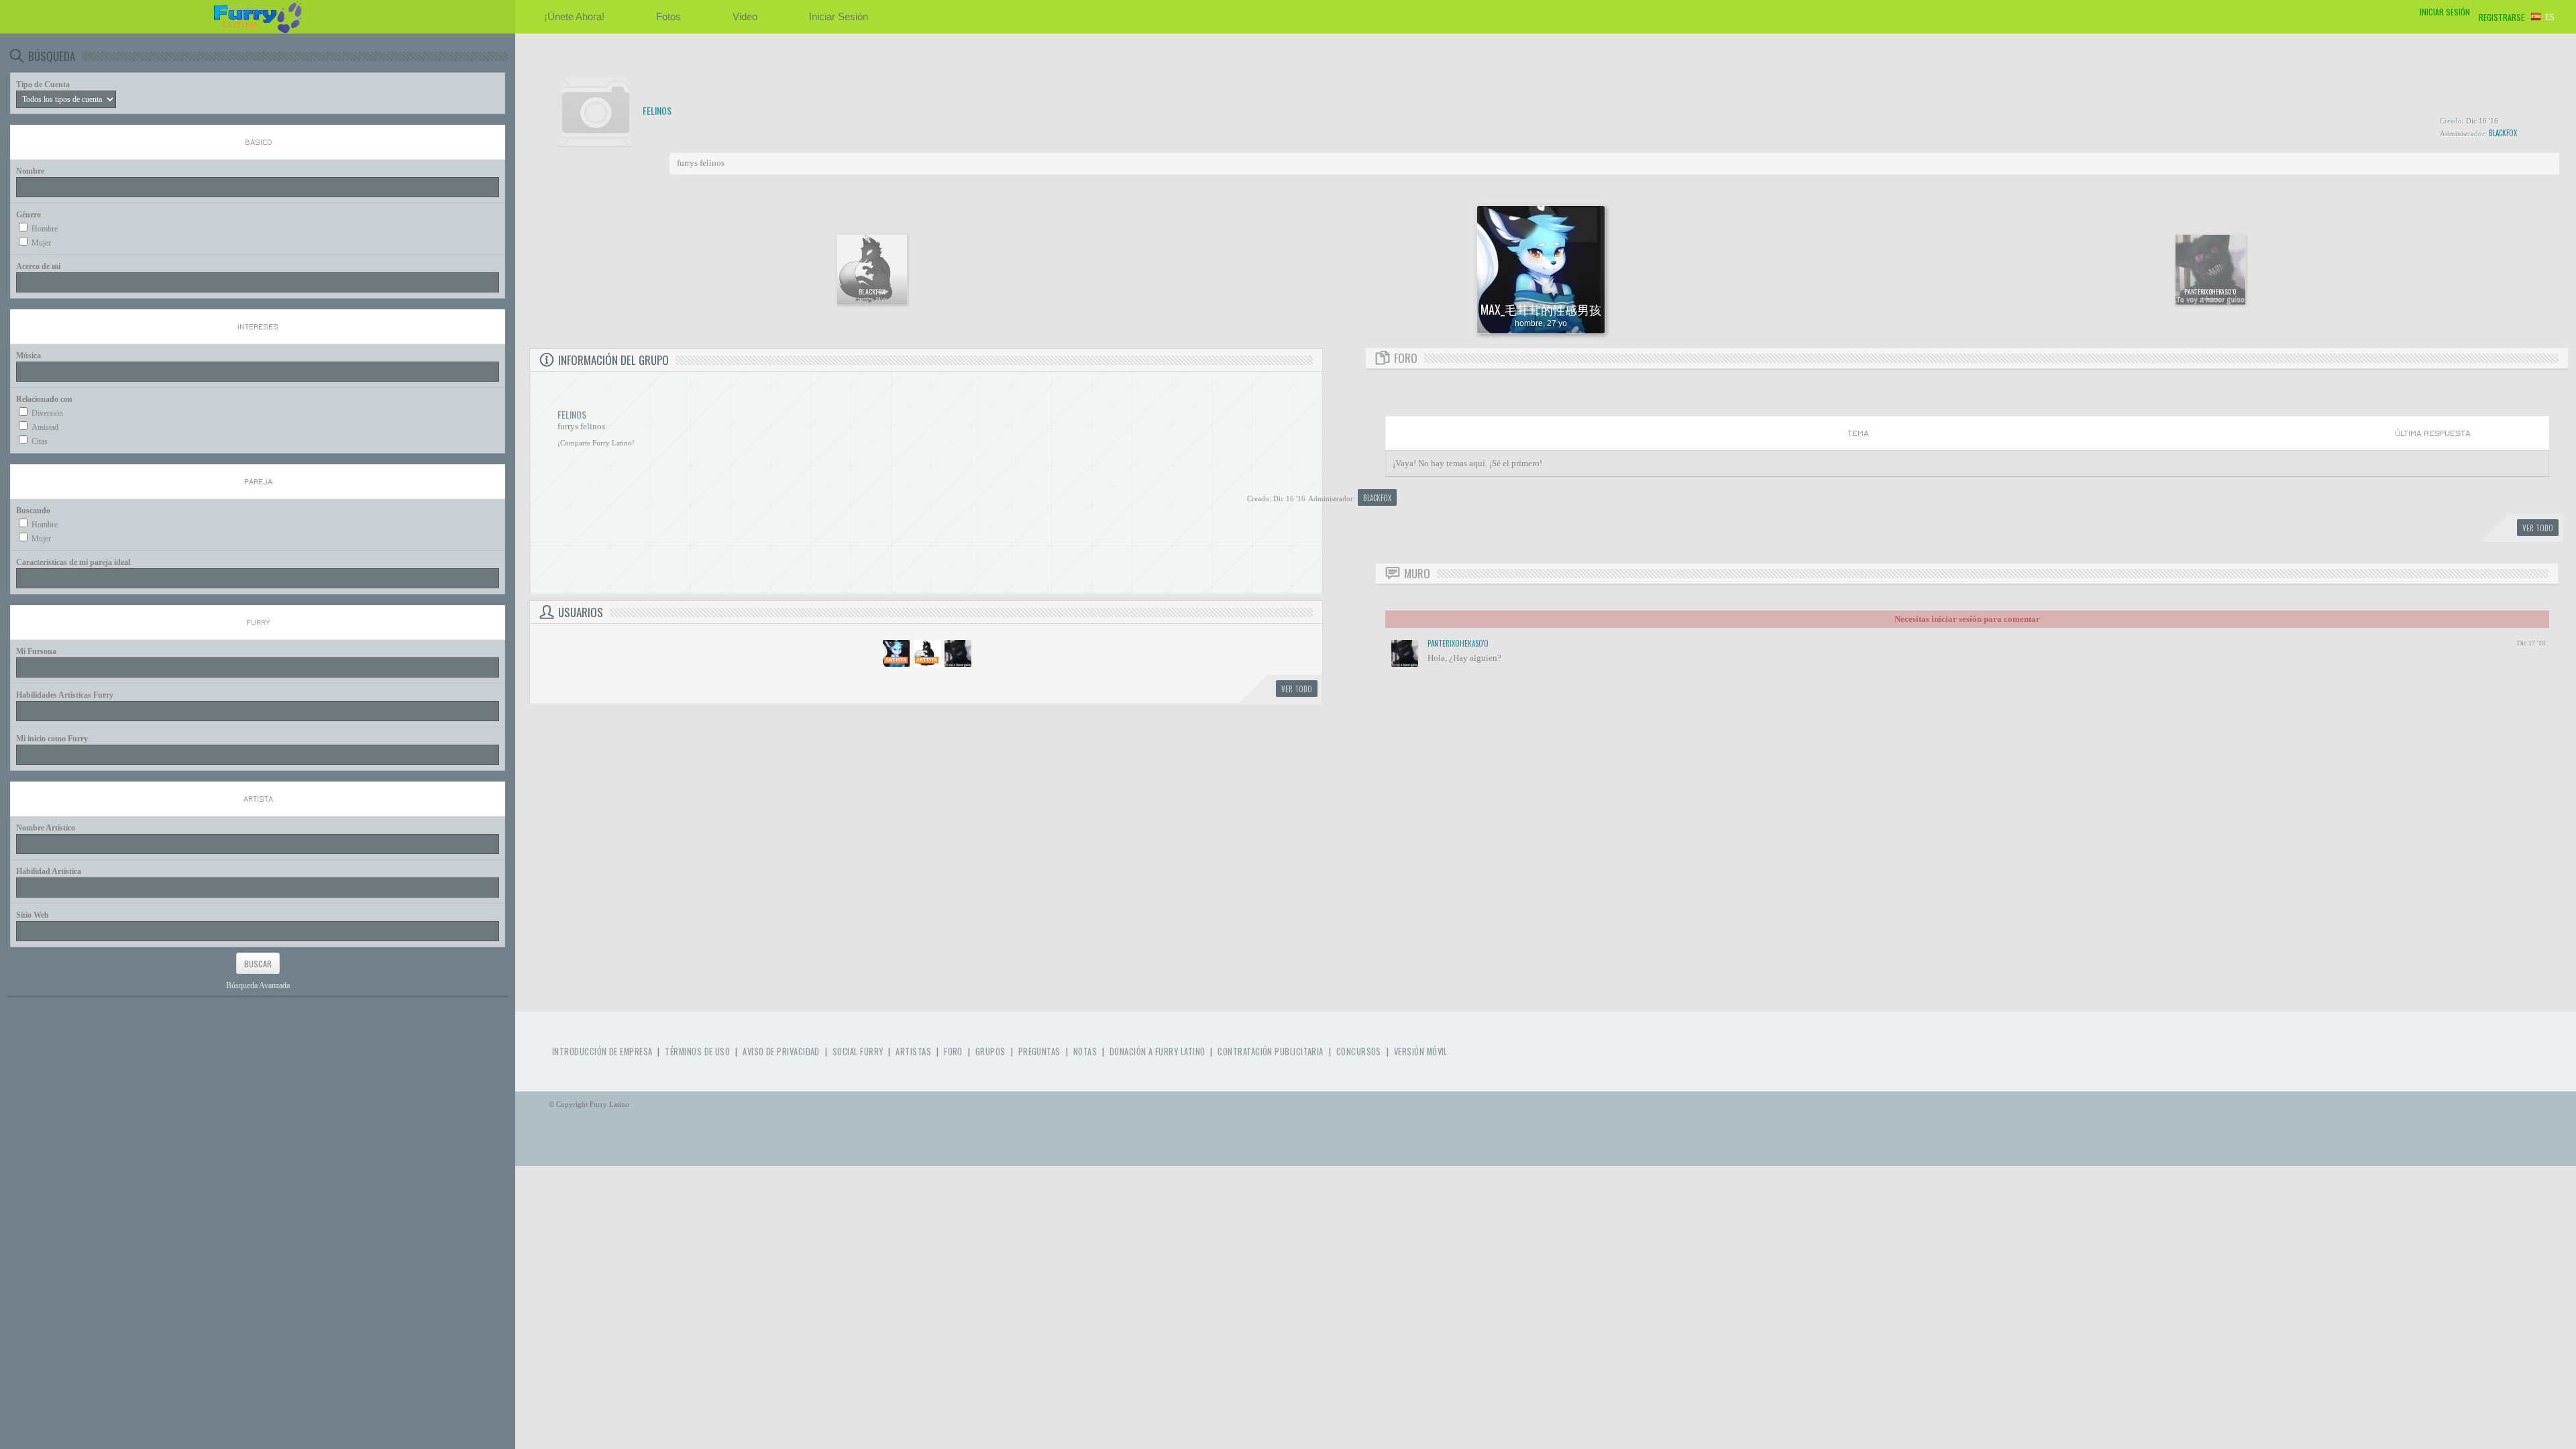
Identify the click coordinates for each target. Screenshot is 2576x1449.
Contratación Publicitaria (1270, 1052)
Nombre (30, 171)
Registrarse (2502, 17)
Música (29, 356)
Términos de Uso (697, 1052)
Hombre (45, 229)
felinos (657, 111)
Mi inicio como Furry (52, 739)
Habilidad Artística (49, 871)
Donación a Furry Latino (1157, 1052)
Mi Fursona (36, 651)
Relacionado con (44, 399)
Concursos (1359, 1052)
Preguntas (1039, 1052)
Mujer (41, 243)
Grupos (990, 1052)
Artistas (913, 1052)
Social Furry (858, 1052)
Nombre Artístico (46, 828)
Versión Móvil (1421, 1052)
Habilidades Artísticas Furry (65, 695)
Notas (1085, 1052)
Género (29, 215)
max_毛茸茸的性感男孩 (1541, 309)
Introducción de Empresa (602, 1052)
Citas (40, 441)
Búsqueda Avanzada (258, 985)
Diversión (47, 413)
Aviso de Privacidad (781, 1052)
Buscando (33, 511)
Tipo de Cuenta (43, 85)
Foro (953, 1052)
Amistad (45, 427)
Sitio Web (33, 915)
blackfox (2503, 133)
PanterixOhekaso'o (2210, 292)
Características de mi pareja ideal (73, 562)
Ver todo (1297, 689)
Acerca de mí (38, 266)
